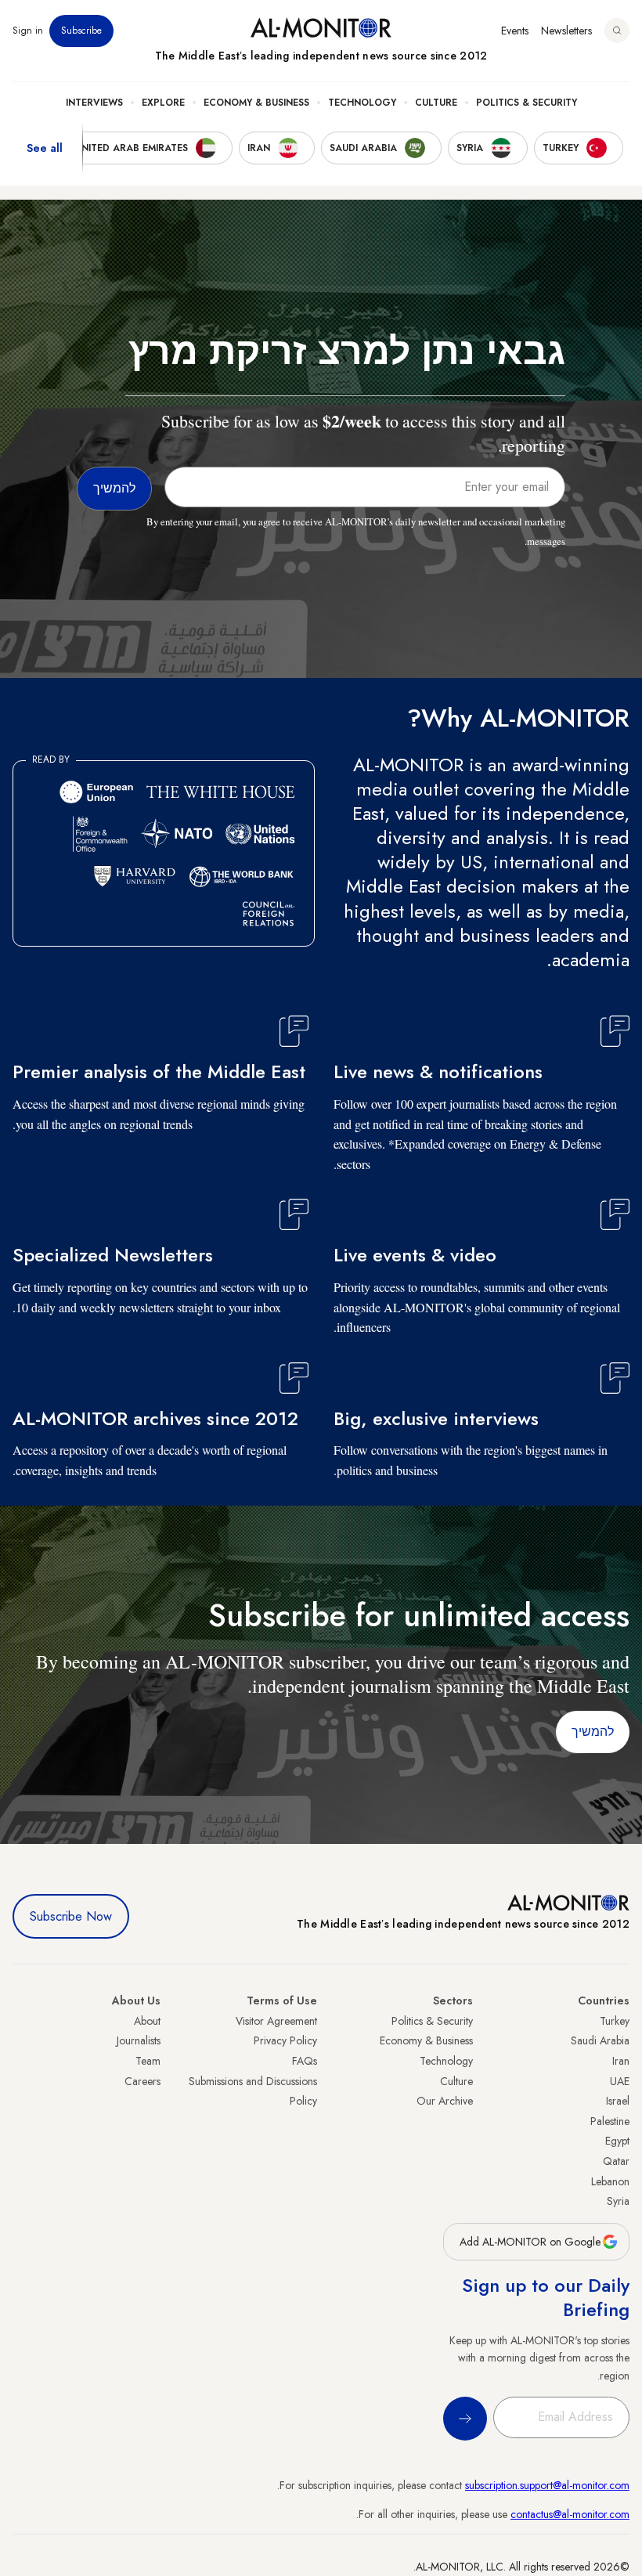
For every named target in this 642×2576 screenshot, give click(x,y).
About (147, 2021)
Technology (362, 103)
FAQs (305, 2061)
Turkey (615, 2021)
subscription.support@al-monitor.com (547, 2485)
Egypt (617, 2141)
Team (148, 2061)
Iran (621, 2061)
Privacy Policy (285, 2040)
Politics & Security (527, 103)
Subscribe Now (71, 1916)
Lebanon (610, 2181)
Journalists (139, 2040)
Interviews (94, 103)
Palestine (610, 2121)
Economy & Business (256, 103)
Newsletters (566, 31)
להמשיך (593, 1732)
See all (45, 148)
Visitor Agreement (276, 2021)
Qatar (616, 2161)
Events (515, 31)
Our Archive (445, 2101)
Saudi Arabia (600, 2040)
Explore (163, 103)
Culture (436, 103)
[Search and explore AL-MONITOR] (617, 31)
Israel (618, 2101)
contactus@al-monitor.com (570, 2514)
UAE (620, 2081)
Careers (142, 2081)
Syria (618, 2201)
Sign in (28, 31)
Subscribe (81, 31)
